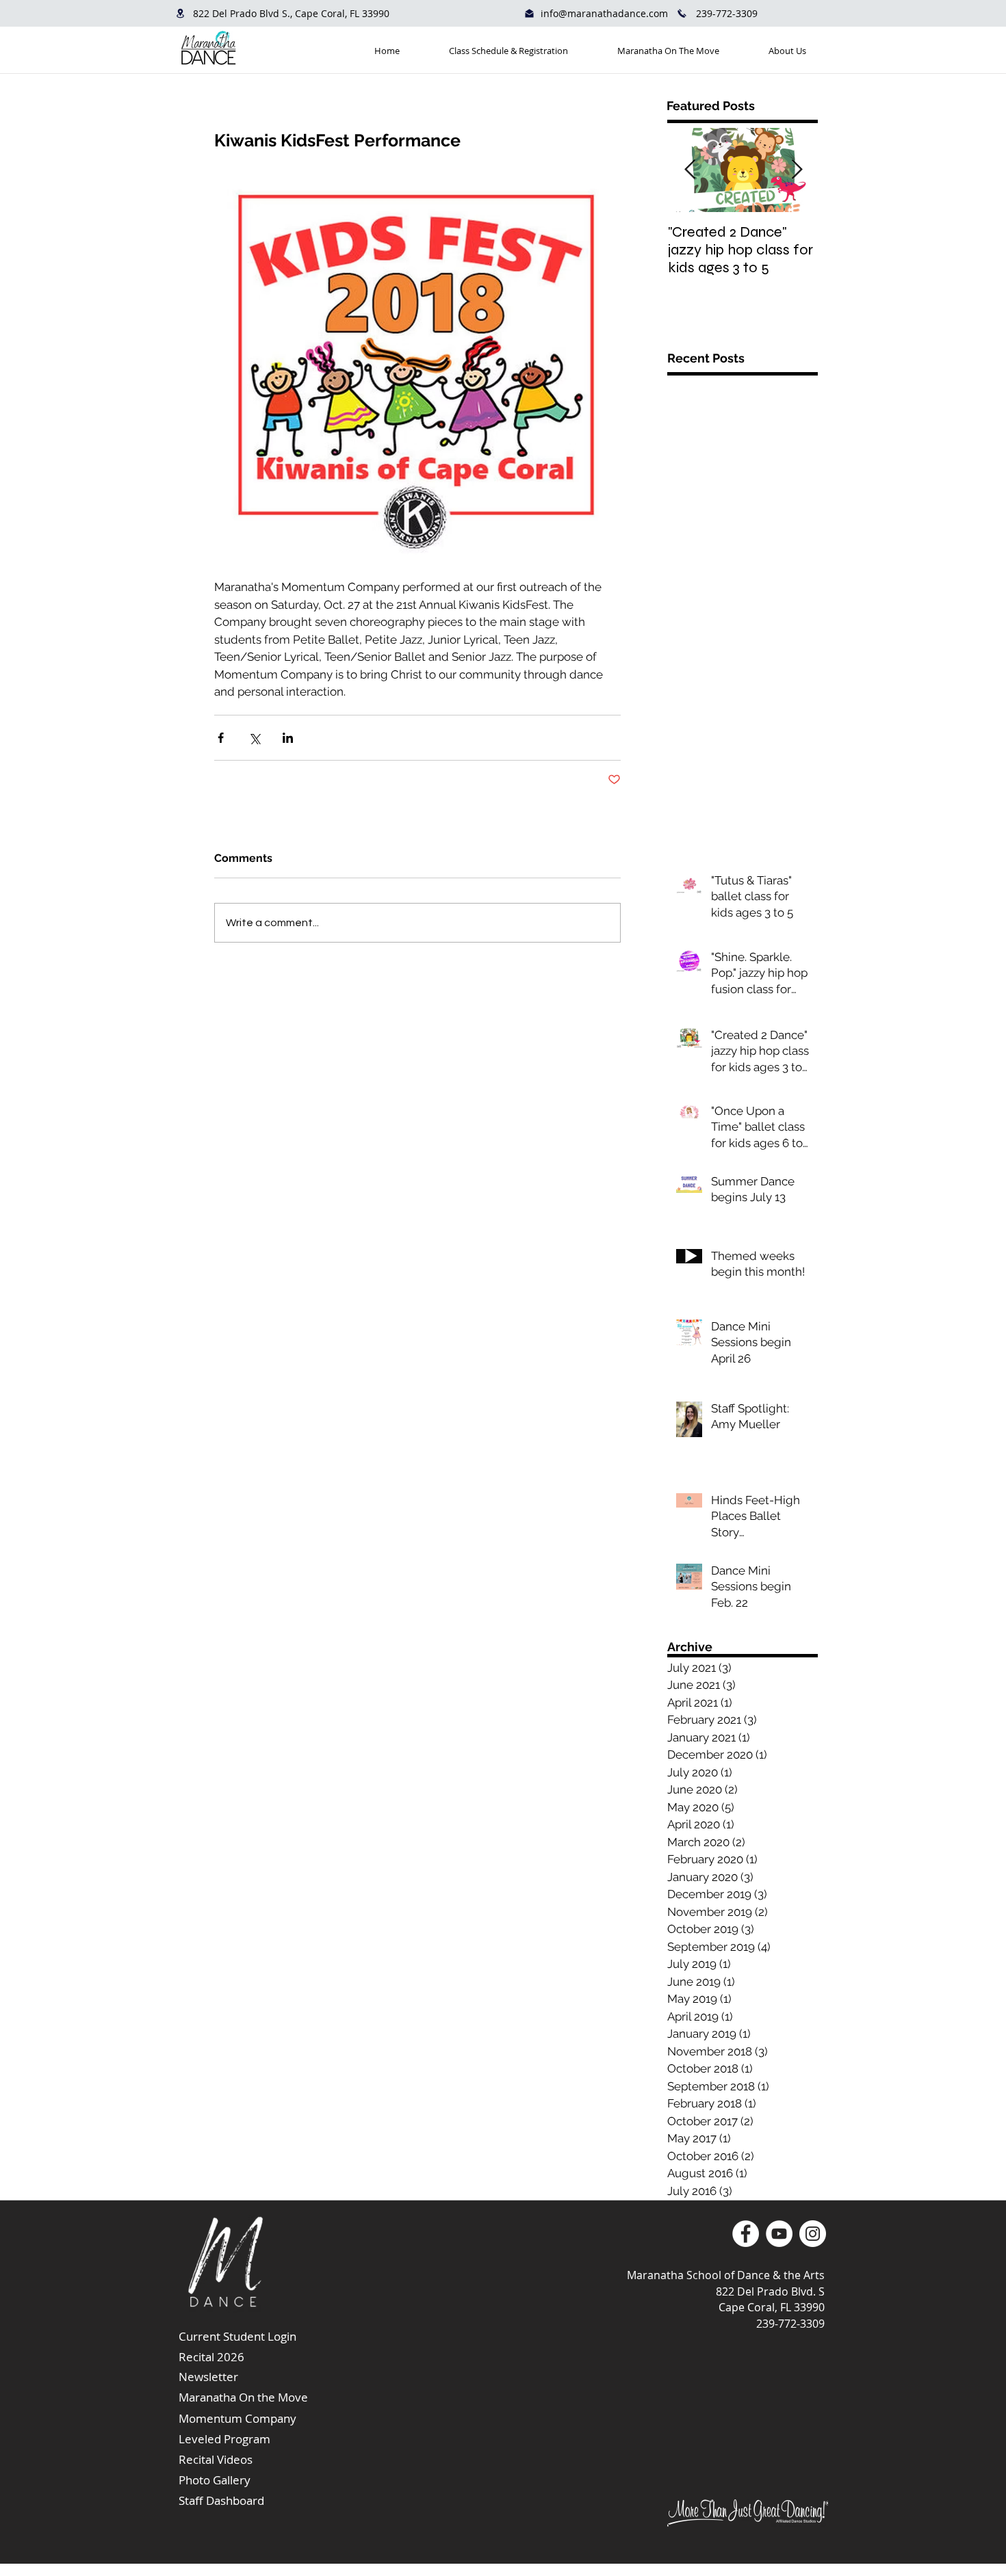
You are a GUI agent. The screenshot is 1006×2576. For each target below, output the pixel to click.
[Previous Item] (690, 170)
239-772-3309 (727, 13)
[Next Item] (797, 170)
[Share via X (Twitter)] (254, 738)
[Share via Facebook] (221, 738)
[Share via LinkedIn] (288, 738)
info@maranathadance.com (604, 13)
